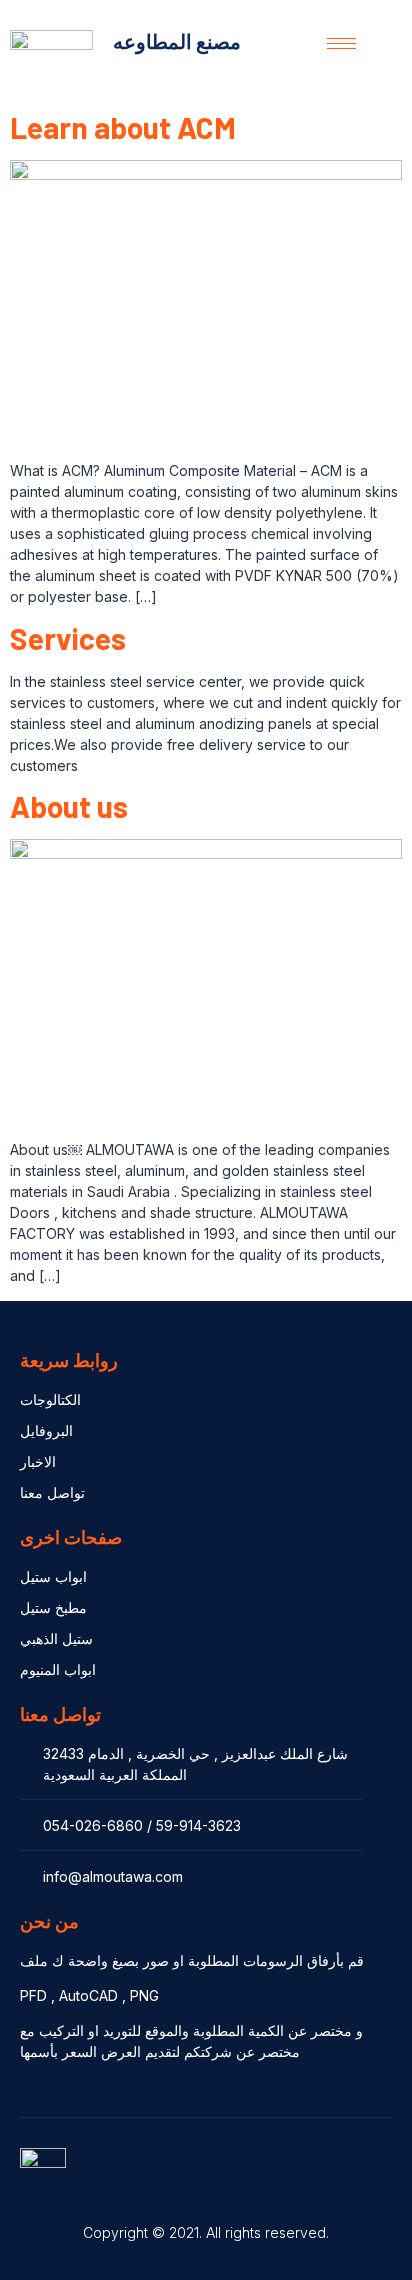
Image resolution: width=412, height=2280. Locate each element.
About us (69, 806)
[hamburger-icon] (341, 43)
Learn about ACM (123, 127)
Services (68, 638)
